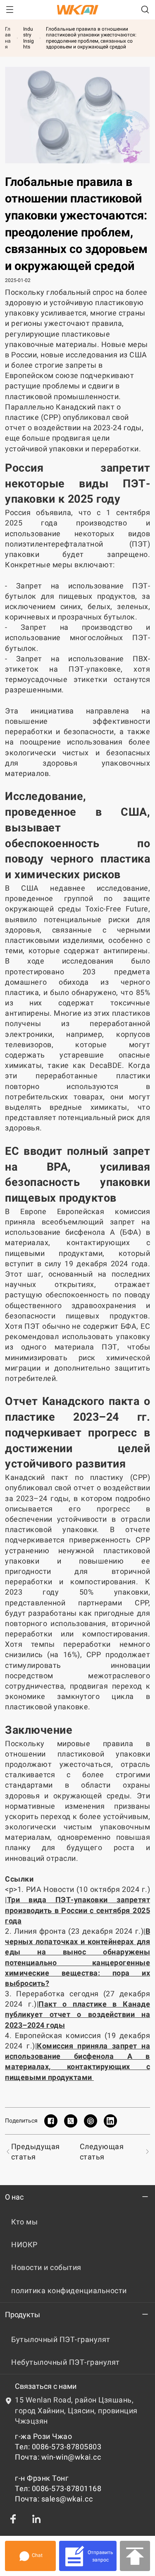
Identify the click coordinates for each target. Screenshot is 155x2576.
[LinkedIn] (36, 2519)
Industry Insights (29, 38)
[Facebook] (13, 2519)
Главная (8, 38)
